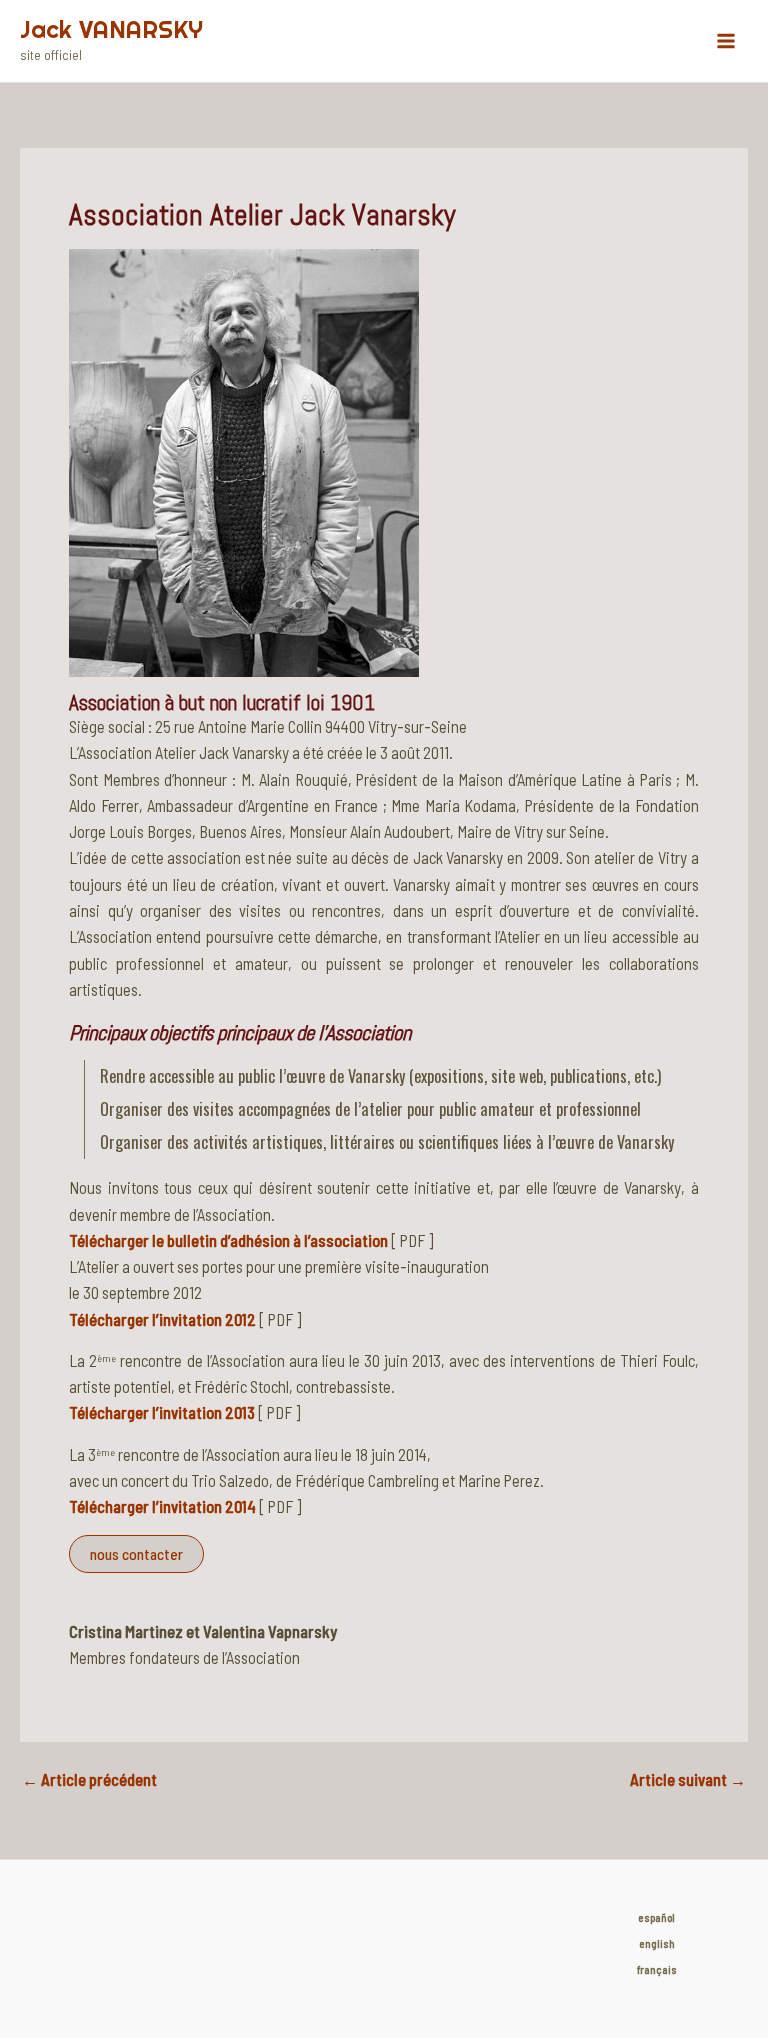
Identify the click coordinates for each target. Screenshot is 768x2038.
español (656, 1917)
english (657, 1943)
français (657, 1969)
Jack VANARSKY (111, 29)
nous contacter (136, 1553)
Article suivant (688, 1780)
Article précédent (89, 1780)
